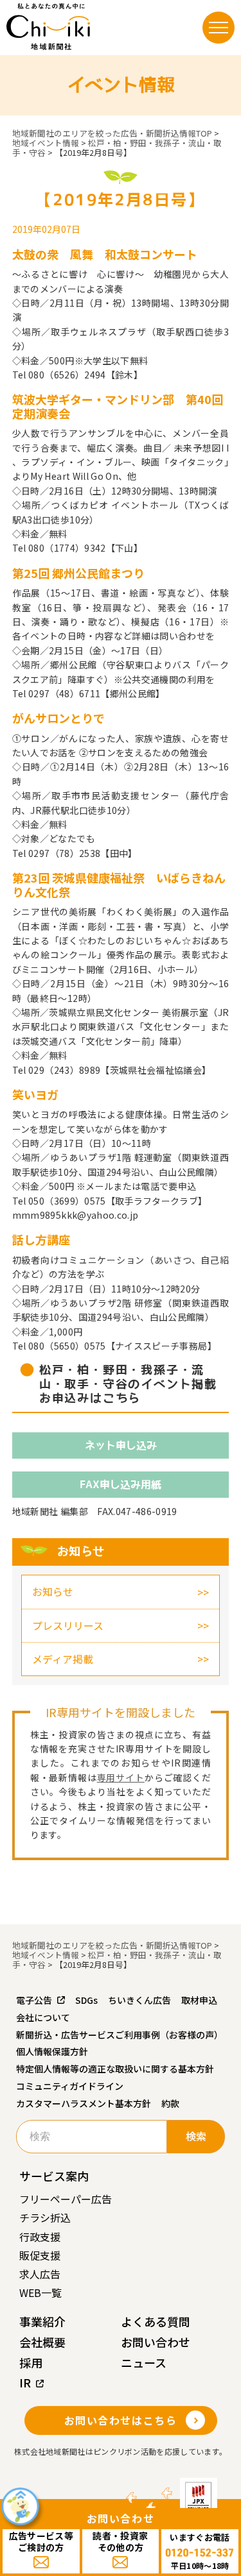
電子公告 (34, 2000)
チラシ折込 (45, 2217)
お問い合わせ (156, 2342)
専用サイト (121, 1777)
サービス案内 (54, 2176)
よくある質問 (156, 2321)
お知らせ (53, 1591)
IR (25, 2382)
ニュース (144, 2362)
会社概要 (42, 2342)
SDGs (86, 2000)
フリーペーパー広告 (66, 2199)
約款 (170, 2103)
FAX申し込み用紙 (121, 1484)
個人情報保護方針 (52, 2051)
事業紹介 (42, 2321)
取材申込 (199, 2000)
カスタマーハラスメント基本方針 (84, 2103)
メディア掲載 (63, 1659)
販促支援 (40, 2255)
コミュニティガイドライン (70, 2086)
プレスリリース (68, 1625)
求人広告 (40, 2274)
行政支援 (40, 2237)
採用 (31, 2362)
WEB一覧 (40, 2292)
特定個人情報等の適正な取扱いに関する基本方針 (115, 2069)
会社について (43, 2017)
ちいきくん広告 (139, 2000)
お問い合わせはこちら (121, 2420)
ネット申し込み (121, 1445)
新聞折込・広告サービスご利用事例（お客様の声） (120, 2035)
